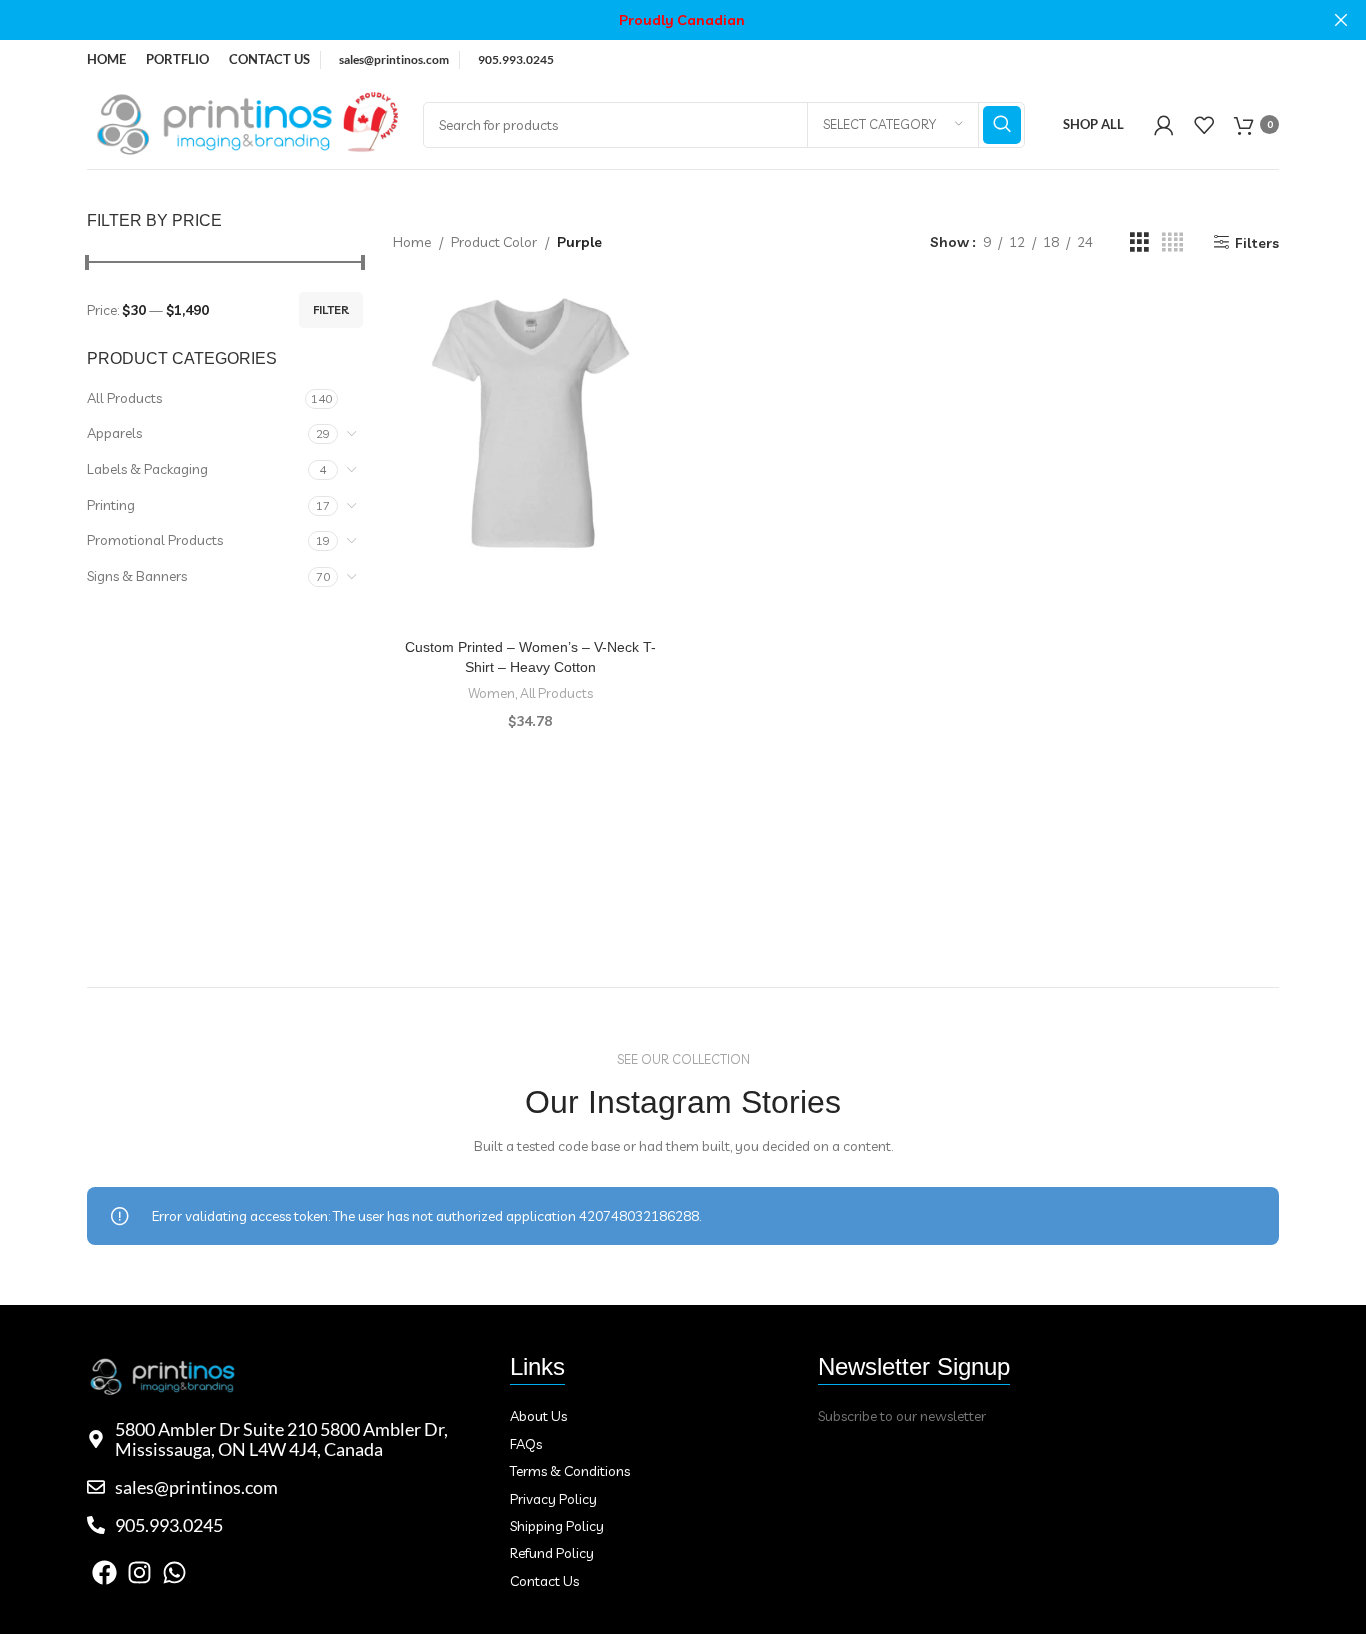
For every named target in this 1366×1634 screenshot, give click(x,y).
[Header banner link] (653, 20)
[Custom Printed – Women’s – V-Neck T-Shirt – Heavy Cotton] (531, 423)
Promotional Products (155, 540)
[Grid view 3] (1139, 242)
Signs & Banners (137, 576)
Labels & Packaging (147, 469)
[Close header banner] (1341, 20)
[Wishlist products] (1204, 125)
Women (491, 693)
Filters (1257, 242)
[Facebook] (104, 1572)
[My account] (1164, 125)
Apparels (114, 433)
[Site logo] (245, 123)
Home (412, 242)
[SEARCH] (1002, 125)
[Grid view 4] (1172, 242)
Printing (111, 505)
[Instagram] (139, 1572)
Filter (331, 309)
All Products (124, 398)
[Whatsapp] (174, 1572)
